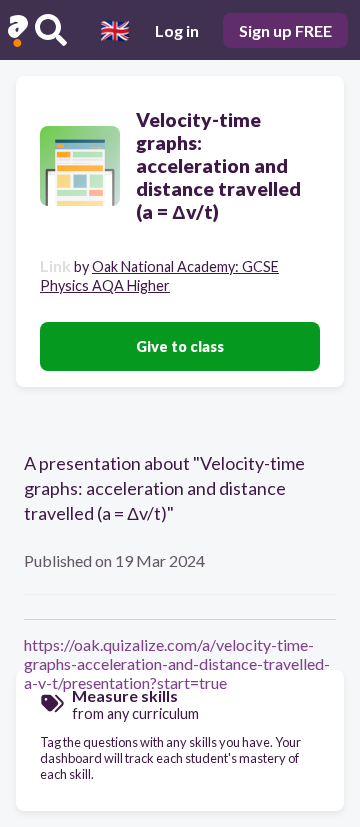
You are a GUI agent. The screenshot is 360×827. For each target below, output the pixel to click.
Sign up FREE (285, 30)
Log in (177, 30)
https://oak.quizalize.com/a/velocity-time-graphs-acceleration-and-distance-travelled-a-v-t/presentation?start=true (177, 663)
